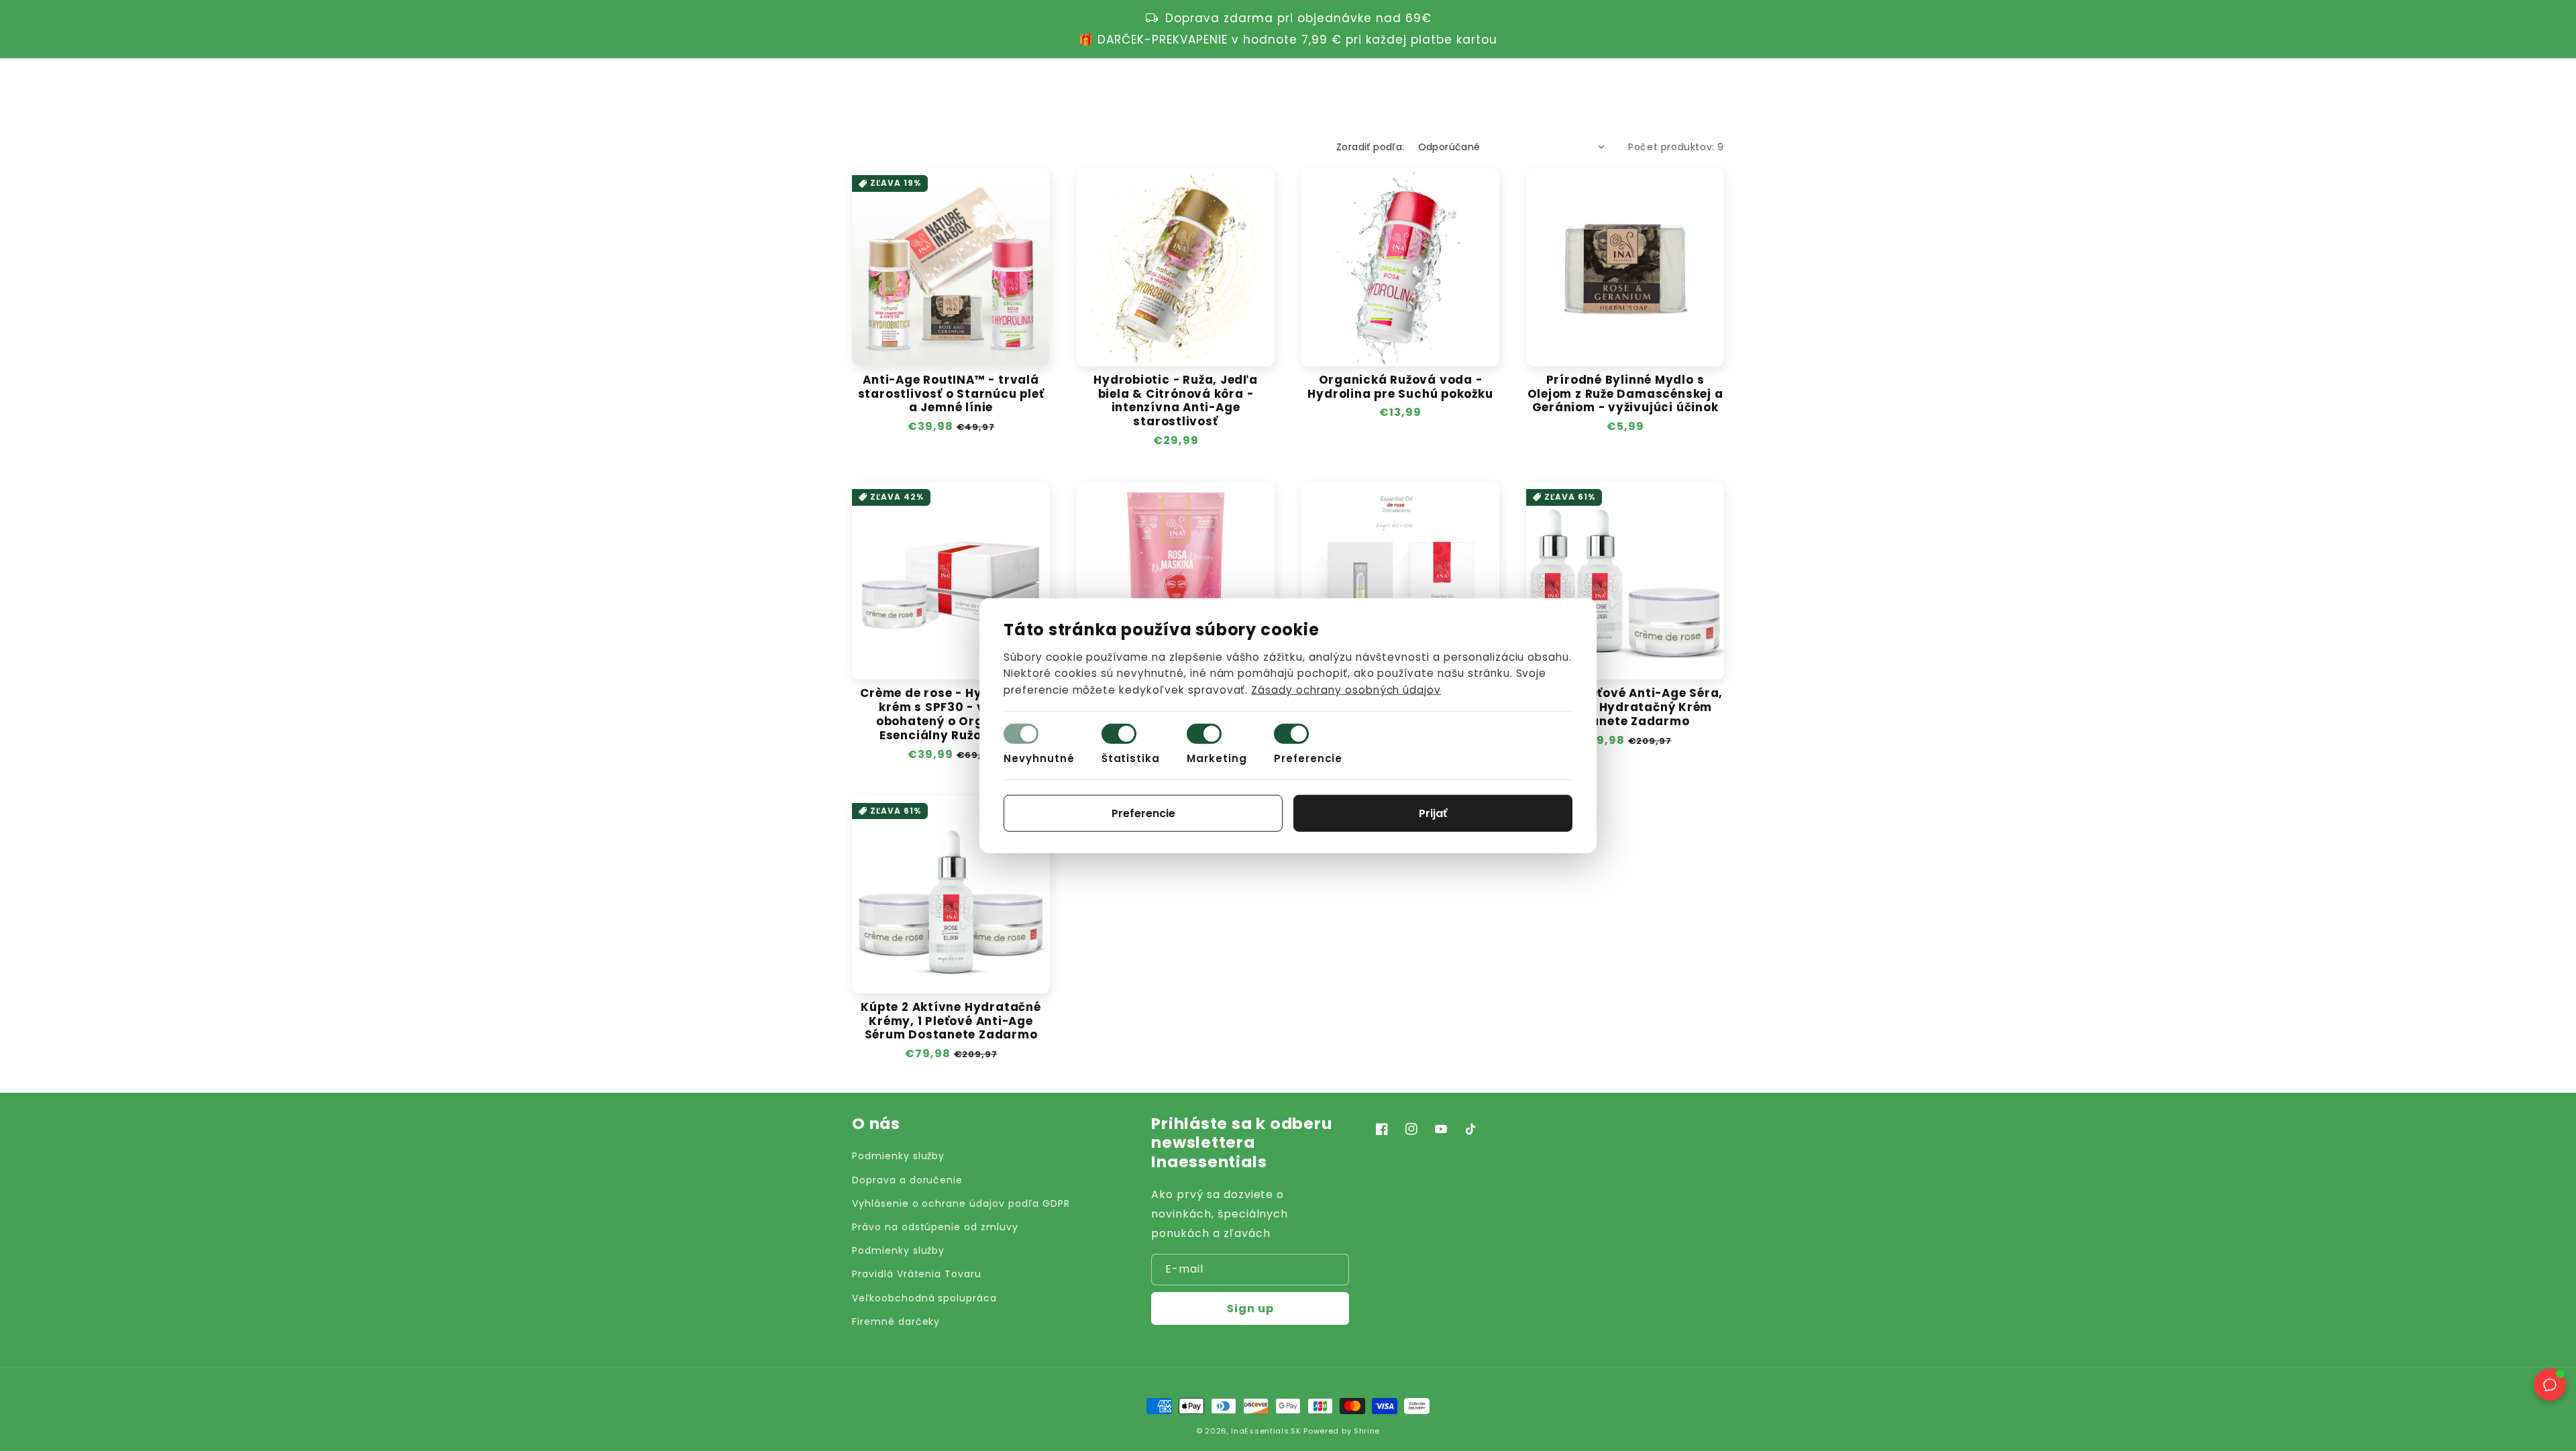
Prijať (1433, 813)
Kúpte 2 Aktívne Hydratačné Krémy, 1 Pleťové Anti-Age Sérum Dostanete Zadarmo (951, 1021)
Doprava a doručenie (907, 1180)
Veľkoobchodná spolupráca (924, 1298)
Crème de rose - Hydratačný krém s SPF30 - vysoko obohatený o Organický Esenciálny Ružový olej (951, 714)
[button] (1658, 94)
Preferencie (1308, 758)
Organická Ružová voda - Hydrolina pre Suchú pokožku (1400, 387)
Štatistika (1131, 758)
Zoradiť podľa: (1371, 147)
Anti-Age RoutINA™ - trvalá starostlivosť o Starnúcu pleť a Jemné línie (951, 394)
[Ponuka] (859, 94)
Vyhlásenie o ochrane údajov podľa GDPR (961, 1203)
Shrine (1367, 1431)
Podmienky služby (898, 1156)
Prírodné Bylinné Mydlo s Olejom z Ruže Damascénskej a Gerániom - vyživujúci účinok (1625, 394)
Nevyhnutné (1039, 758)
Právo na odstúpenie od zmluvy (935, 1227)
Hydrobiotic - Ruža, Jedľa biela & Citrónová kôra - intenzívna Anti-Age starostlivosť (1176, 401)
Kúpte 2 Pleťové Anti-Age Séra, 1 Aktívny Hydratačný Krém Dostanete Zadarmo (1625, 707)
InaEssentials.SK (1266, 1431)
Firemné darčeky (896, 1322)
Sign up (1250, 1308)
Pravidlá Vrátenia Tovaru (917, 1274)
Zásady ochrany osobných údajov (1346, 690)
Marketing (1217, 758)
